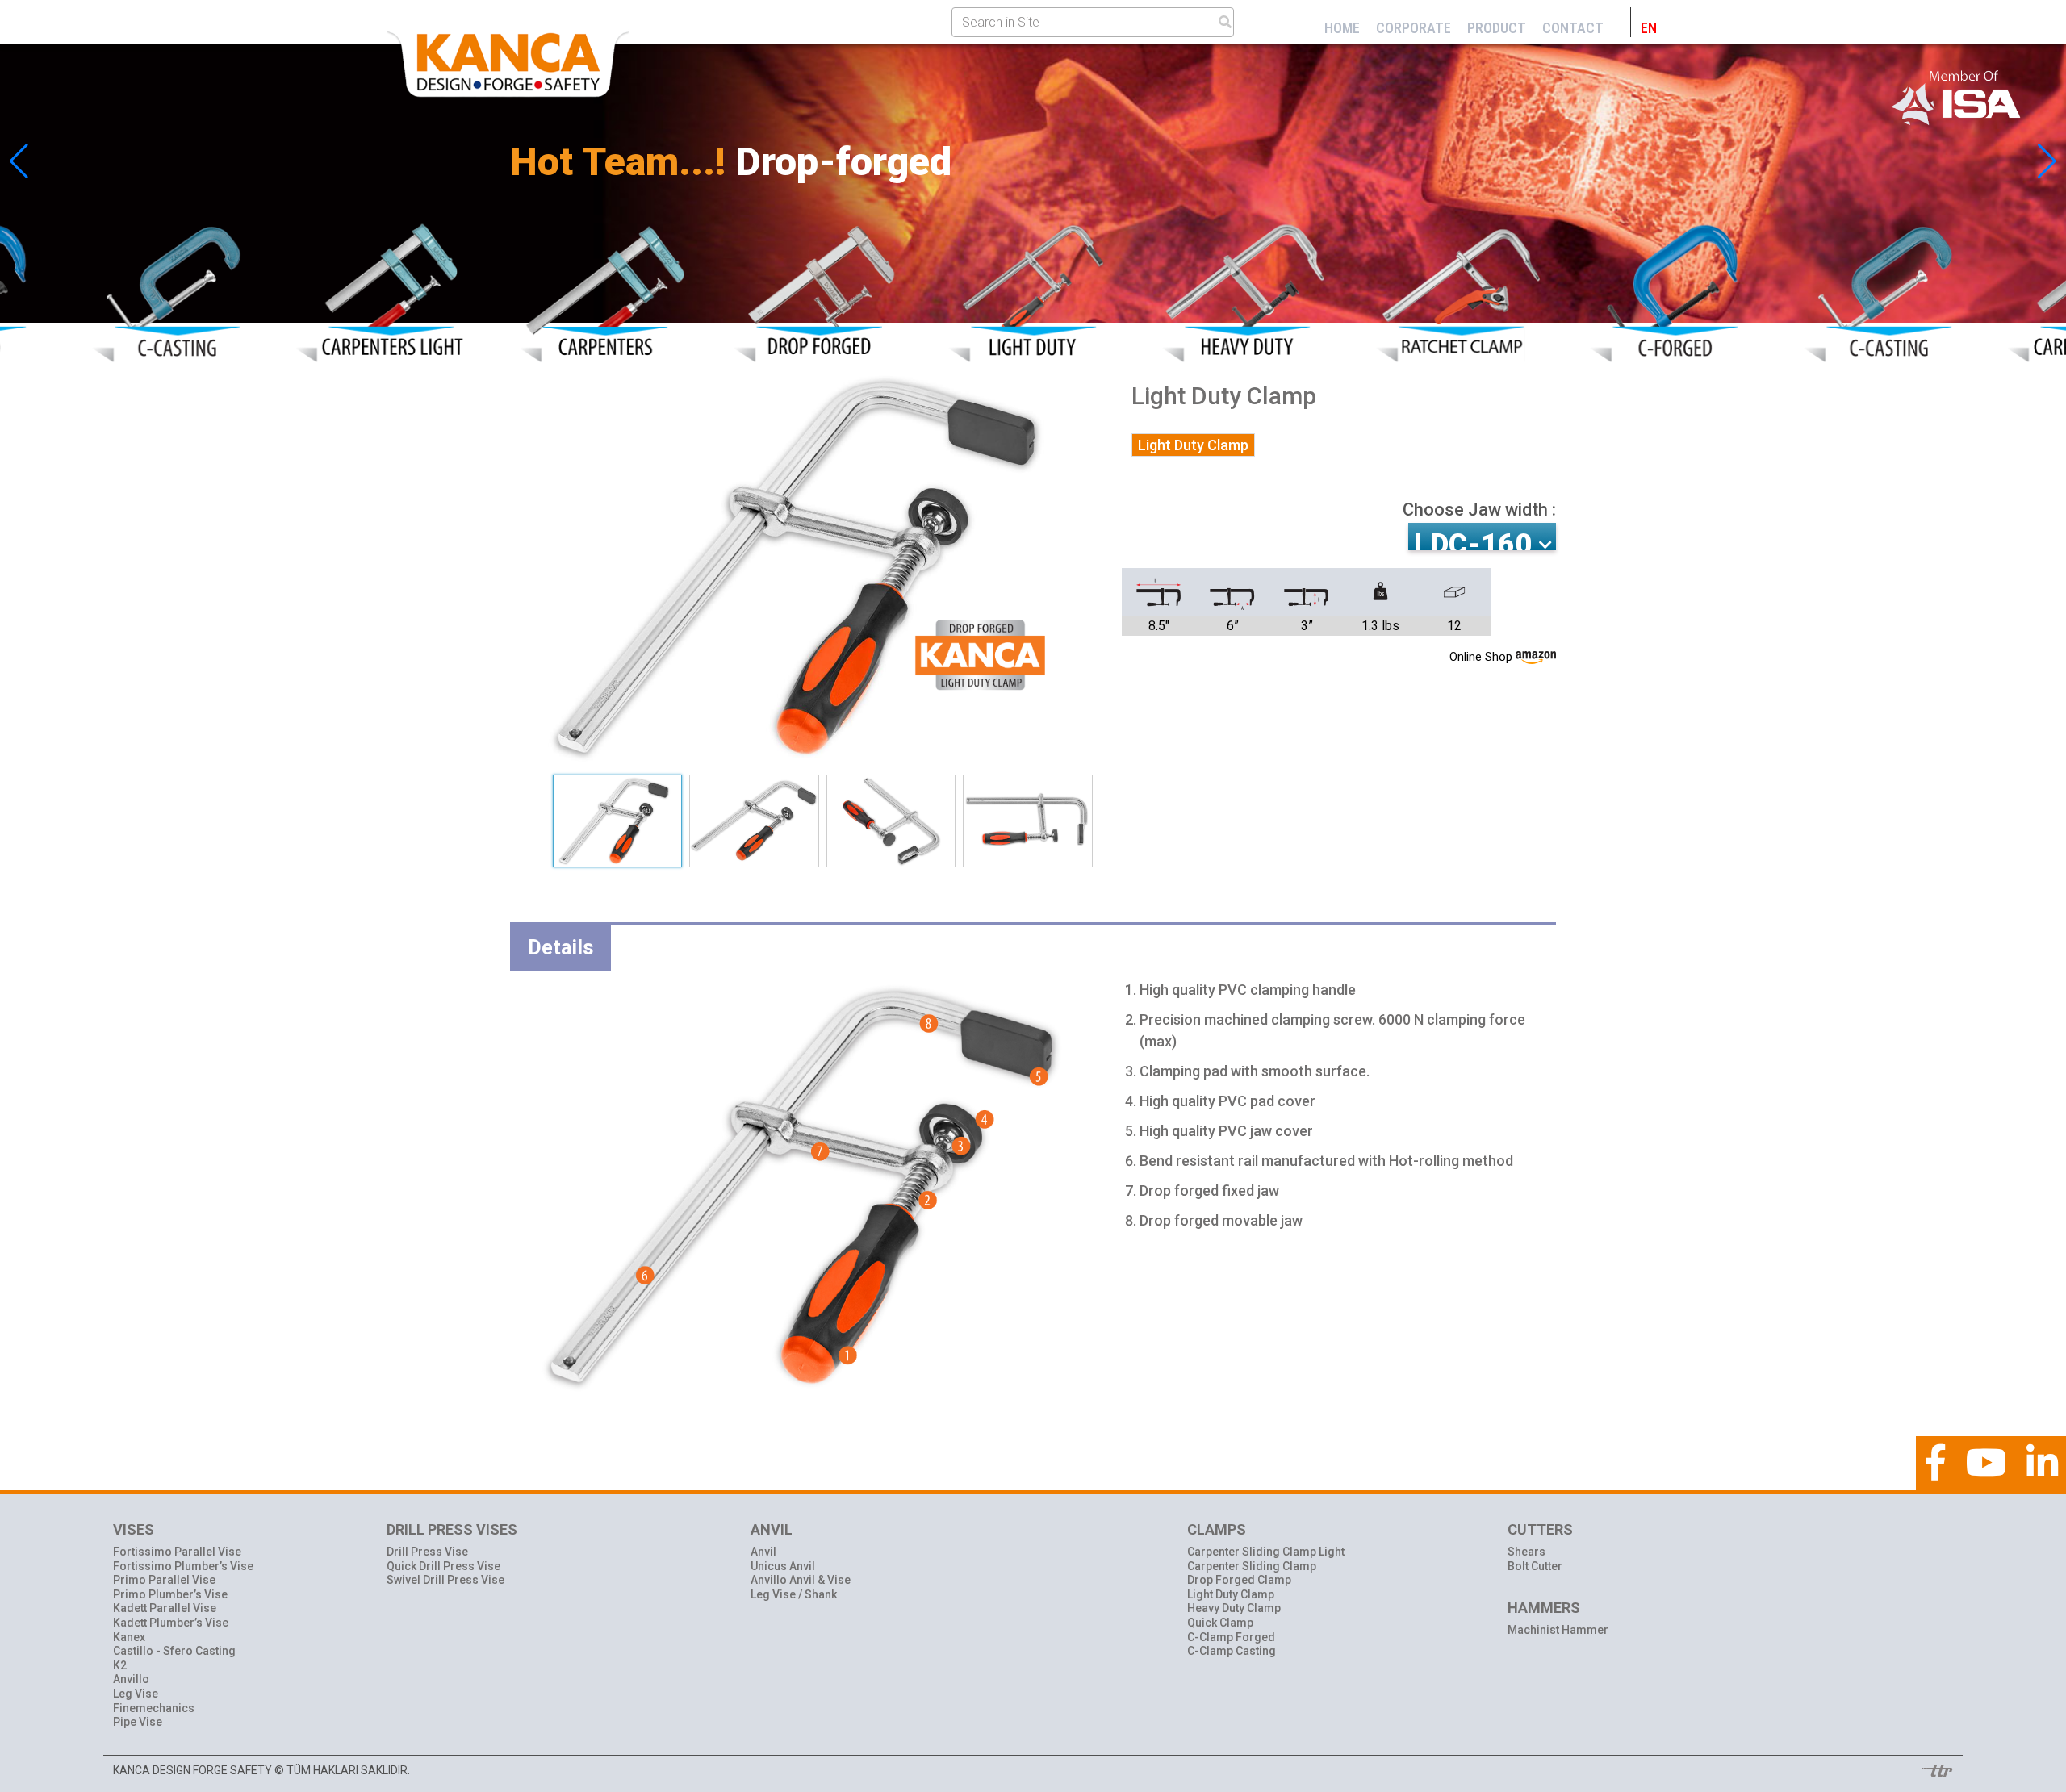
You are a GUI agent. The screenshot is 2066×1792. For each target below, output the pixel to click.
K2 (120, 1665)
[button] (2047, 161)
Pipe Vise (138, 1722)
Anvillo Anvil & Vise (801, 1580)
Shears (1526, 1552)
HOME (1342, 28)
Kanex (129, 1637)
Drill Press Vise (427, 1552)
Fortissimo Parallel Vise (177, 1552)
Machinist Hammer (1558, 1630)
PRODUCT (1497, 28)
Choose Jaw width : (1479, 510)
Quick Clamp (1220, 1623)
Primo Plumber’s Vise (170, 1594)
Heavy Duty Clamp (1234, 1608)
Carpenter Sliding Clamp (1252, 1566)
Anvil (763, 1552)
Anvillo (131, 1679)
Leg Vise (136, 1694)
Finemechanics (154, 1708)
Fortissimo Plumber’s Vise (183, 1566)
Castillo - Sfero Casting (174, 1651)
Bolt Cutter (1535, 1566)
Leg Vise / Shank (794, 1594)
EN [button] (1649, 28)
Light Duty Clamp (1231, 1594)
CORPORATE (1414, 28)
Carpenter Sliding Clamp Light (1266, 1552)
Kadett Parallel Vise (165, 1608)
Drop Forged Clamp (1239, 1580)
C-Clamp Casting (1232, 1651)
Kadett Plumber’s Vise (171, 1623)
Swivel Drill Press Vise (445, 1580)
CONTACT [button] (1573, 28)
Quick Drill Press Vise (443, 1566)
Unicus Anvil (783, 1566)
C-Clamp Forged (1231, 1637)
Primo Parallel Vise (164, 1580)
